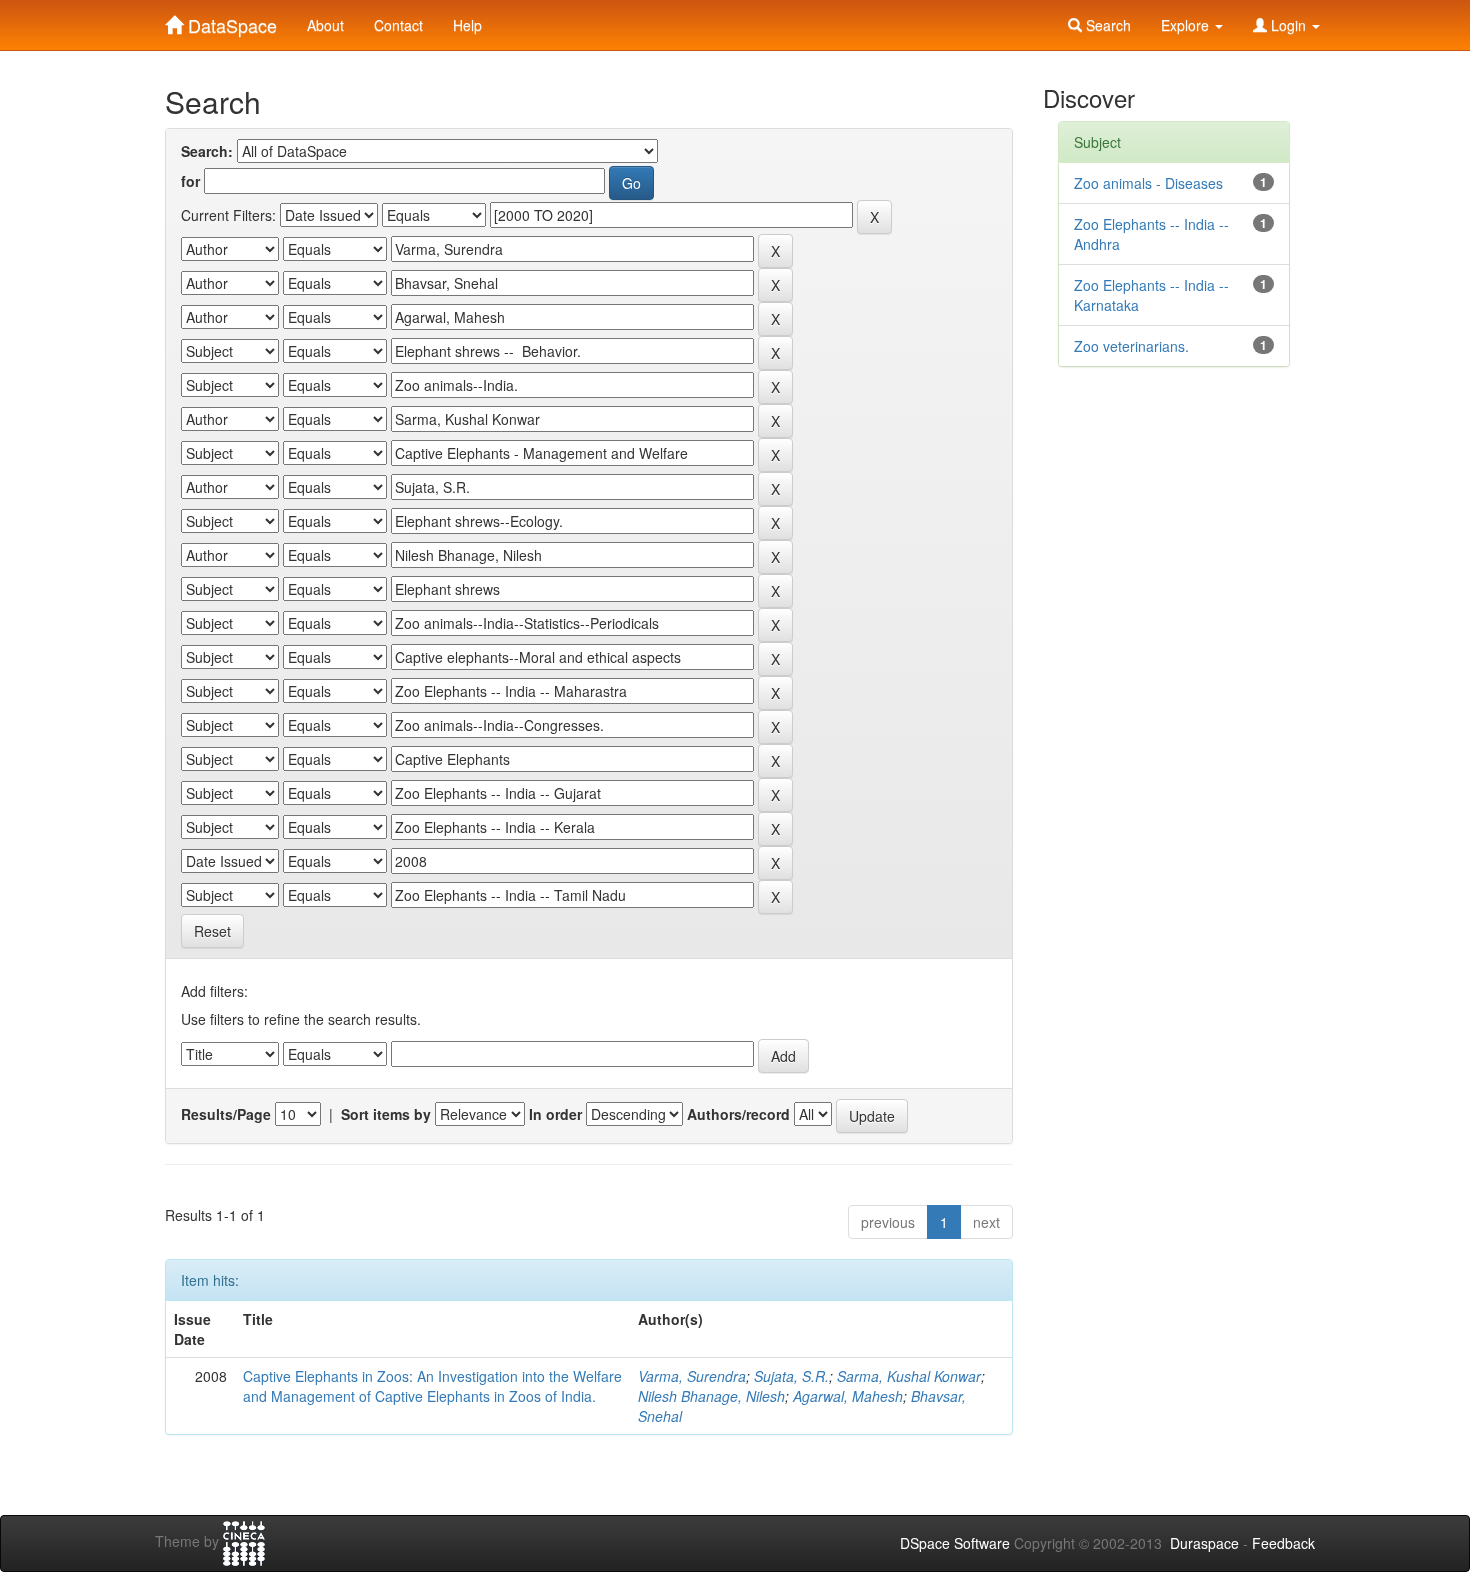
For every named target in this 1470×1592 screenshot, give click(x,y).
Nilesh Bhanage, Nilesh (711, 1396)
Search (1106, 25)
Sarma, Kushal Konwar (909, 1376)
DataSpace (230, 21)
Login (1288, 25)
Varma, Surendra (692, 1376)
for (190, 181)
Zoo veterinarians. (1131, 346)
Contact (398, 25)
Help (467, 25)
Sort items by (386, 1114)
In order (555, 1114)
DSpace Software (955, 1543)
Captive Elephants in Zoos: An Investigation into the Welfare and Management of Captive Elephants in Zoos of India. (432, 1386)
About (325, 25)
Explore (1187, 25)
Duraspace (1204, 1543)
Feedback (1283, 1543)
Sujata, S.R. (791, 1376)
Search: (207, 151)
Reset (212, 931)
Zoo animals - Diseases (1148, 183)
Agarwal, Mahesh (848, 1396)
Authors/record (738, 1114)
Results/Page (226, 1114)
